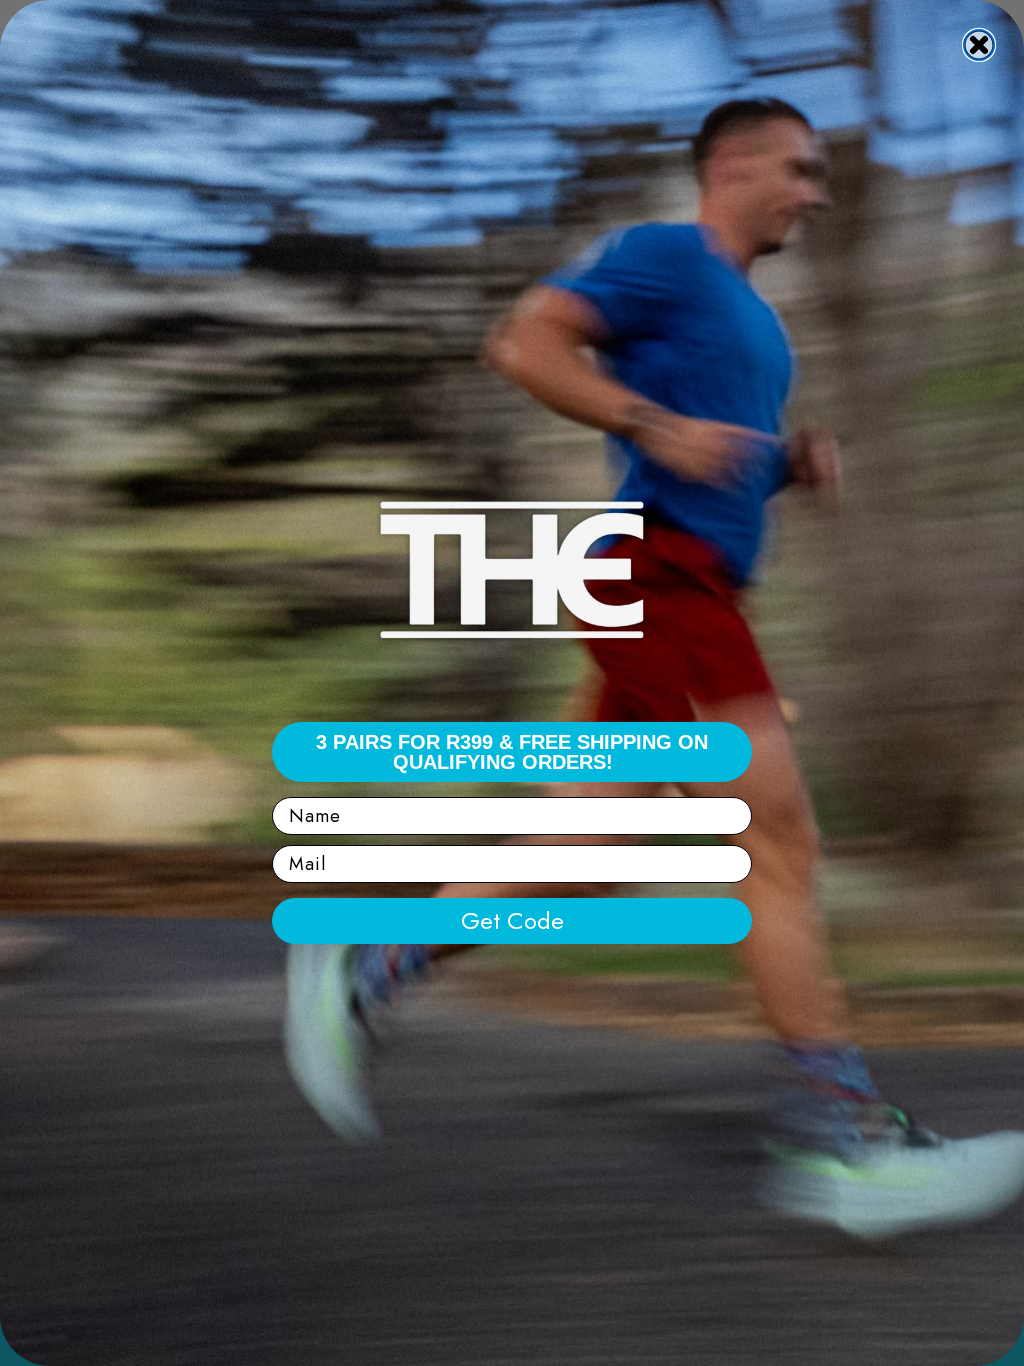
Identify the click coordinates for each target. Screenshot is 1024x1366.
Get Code (512, 920)
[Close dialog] (979, 45)
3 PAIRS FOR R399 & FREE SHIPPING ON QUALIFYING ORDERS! (512, 752)
